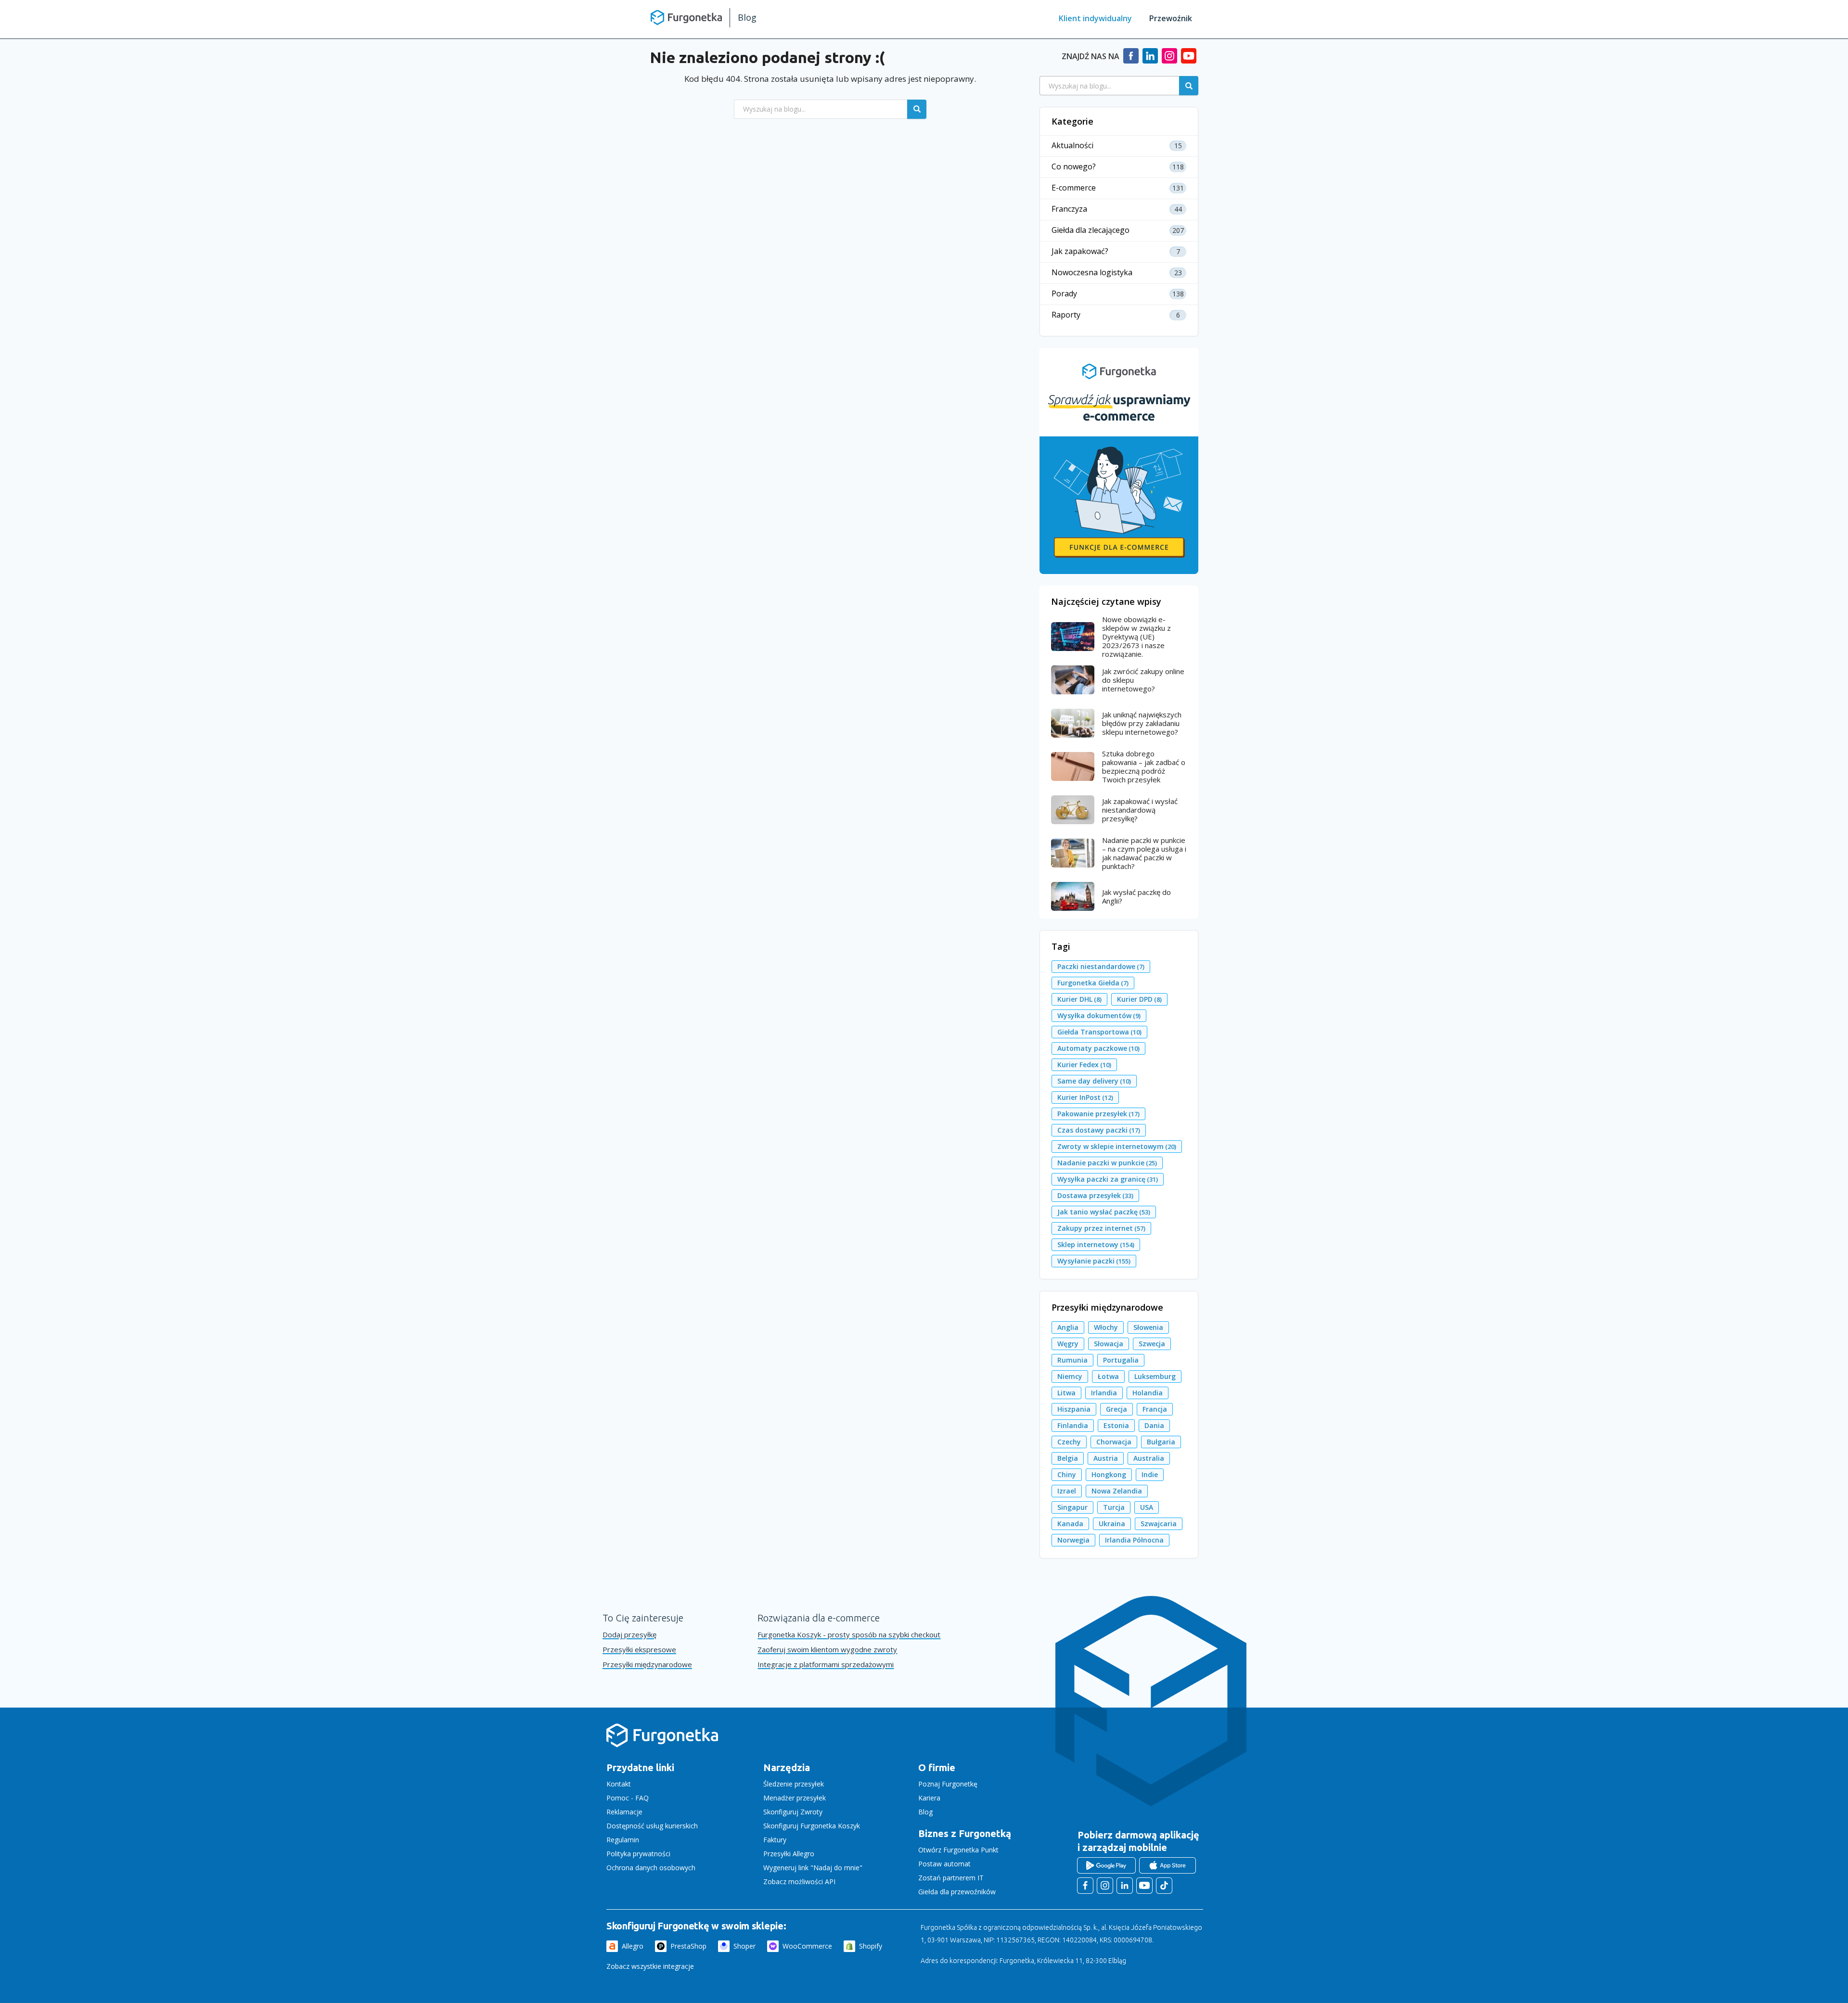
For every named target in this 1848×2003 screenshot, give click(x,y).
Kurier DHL (1079, 999)
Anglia (1068, 1327)
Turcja (1114, 1507)
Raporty (1066, 315)
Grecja (1116, 1409)
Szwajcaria (1159, 1524)
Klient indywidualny (1095, 18)
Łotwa (1108, 1376)
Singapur (1072, 1507)
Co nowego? (1074, 167)
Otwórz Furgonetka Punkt (958, 1850)
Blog (747, 17)
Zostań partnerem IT (951, 1878)
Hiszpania (1074, 1409)
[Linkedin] (1150, 60)
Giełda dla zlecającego (1091, 230)
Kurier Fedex (1084, 1065)
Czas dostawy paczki (1099, 1130)
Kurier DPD (1139, 999)
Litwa (1066, 1393)
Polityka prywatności (638, 1854)
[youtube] (1189, 60)
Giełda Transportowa (1099, 1032)
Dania (1154, 1425)
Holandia (1148, 1393)
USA (1147, 1507)
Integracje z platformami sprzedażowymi (826, 1665)
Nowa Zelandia (1117, 1491)
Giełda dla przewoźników (957, 1892)
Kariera (929, 1798)
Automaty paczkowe (1098, 1048)
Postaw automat (944, 1864)
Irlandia (1104, 1393)
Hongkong (1109, 1474)
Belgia (1068, 1458)
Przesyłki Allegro (789, 1854)
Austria (1106, 1458)
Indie (1150, 1474)
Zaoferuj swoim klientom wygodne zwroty (827, 1650)
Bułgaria (1161, 1442)
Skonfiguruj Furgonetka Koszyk (812, 1826)
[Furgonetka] (686, 17)
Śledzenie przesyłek (794, 1784)
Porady (1064, 294)
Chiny (1067, 1474)
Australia (1149, 1458)
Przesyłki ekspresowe (639, 1650)
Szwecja (1152, 1344)
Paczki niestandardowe (1101, 966)
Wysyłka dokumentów (1099, 1015)
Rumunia (1072, 1360)
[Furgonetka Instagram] (1105, 1886)
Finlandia (1073, 1425)
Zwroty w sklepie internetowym (1117, 1146)
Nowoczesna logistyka (1092, 273)
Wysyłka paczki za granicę (1108, 1179)
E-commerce (1074, 188)
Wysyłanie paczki (1094, 1261)
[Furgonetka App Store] (1168, 1865)
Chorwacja (1114, 1442)
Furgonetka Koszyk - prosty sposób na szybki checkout (849, 1635)
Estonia (1116, 1425)
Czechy (1069, 1442)
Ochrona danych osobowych (651, 1868)
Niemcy (1070, 1376)
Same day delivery (1094, 1081)
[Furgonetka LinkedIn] (1125, 1886)
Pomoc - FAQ (628, 1798)
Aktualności (1072, 146)
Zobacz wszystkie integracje (650, 1966)
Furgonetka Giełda (1093, 983)
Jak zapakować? (1080, 251)
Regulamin (623, 1840)
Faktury (775, 1840)
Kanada (1070, 1524)
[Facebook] (1131, 60)
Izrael (1067, 1491)
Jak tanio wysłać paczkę (1104, 1212)
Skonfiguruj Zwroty (793, 1812)
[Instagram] (1169, 60)
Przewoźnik (1171, 18)
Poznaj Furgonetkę (948, 1784)
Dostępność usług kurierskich (652, 1826)
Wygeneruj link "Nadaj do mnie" (813, 1868)
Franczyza (1069, 209)
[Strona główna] (662, 1745)
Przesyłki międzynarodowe (647, 1665)
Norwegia (1073, 1540)
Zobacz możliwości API (799, 1882)
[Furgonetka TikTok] (1164, 1886)
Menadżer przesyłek (795, 1798)
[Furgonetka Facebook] (1085, 1886)
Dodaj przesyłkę (629, 1635)
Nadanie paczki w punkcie (1107, 1163)
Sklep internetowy (1096, 1244)
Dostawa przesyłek (1095, 1195)
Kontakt (619, 1784)
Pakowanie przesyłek (1098, 1114)
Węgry (1068, 1344)
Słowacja (1109, 1344)
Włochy (1106, 1327)
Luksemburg (1155, 1376)
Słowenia (1148, 1327)
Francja (1155, 1409)
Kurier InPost (1085, 1097)
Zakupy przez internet (1101, 1228)
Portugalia (1121, 1360)
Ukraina (1112, 1524)
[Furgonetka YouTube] (1144, 1886)
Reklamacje (624, 1812)
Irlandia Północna (1134, 1540)
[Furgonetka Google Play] (1106, 1865)
